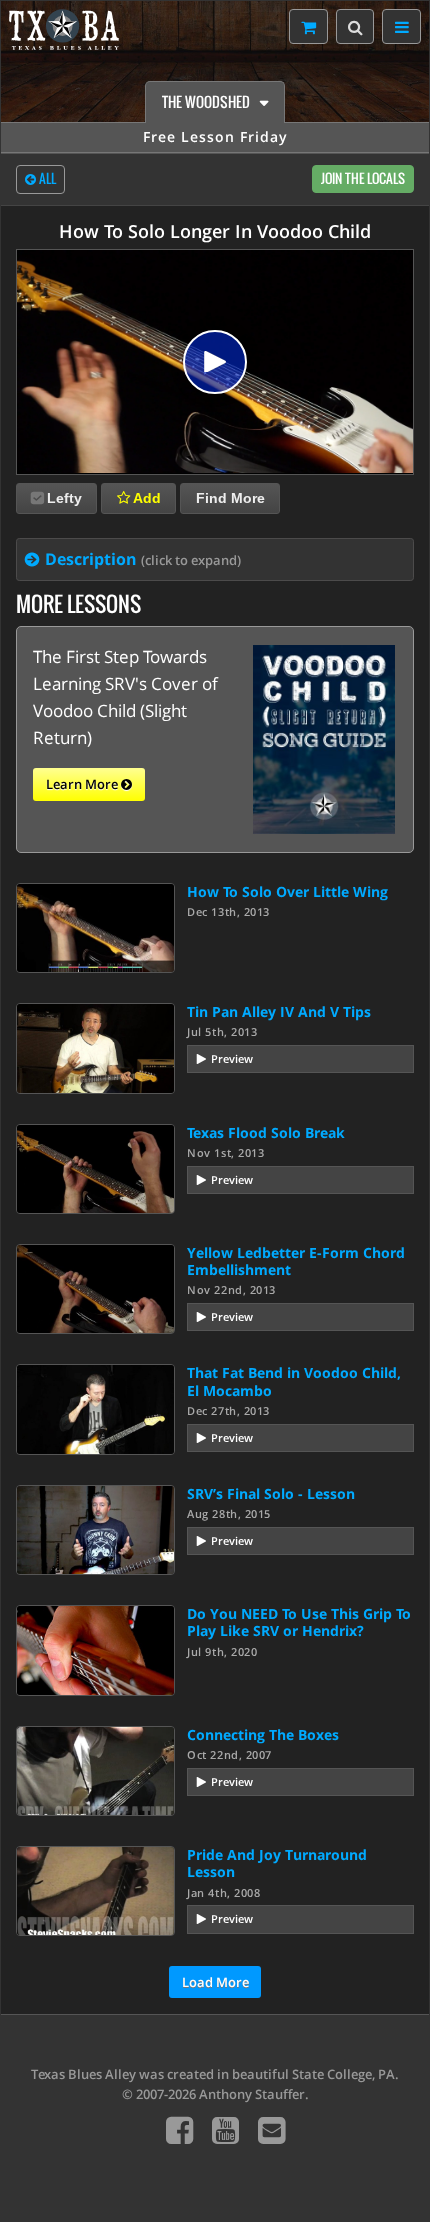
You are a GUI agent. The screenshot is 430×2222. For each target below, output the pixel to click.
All (46, 178)
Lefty (64, 498)
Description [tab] (143, 559)
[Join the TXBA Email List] (271, 2129)
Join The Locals (363, 178)
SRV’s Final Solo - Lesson (271, 1493)
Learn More (83, 784)
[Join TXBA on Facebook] (179, 2129)
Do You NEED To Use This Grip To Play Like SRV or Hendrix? (299, 1622)
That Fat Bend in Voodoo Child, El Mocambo (294, 1381)
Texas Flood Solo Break (266, 1132)
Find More (230, 498)
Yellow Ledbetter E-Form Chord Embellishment (296, 1261)
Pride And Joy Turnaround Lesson (277, 1863)
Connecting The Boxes (263, 1734)
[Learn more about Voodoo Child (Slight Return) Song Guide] (324, 738)
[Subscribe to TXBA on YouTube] (225, 2129)
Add (145, 498)
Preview (232, 1058)
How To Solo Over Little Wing (287, 891)
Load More (215, 1982)
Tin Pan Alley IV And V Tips (279, 1011)
